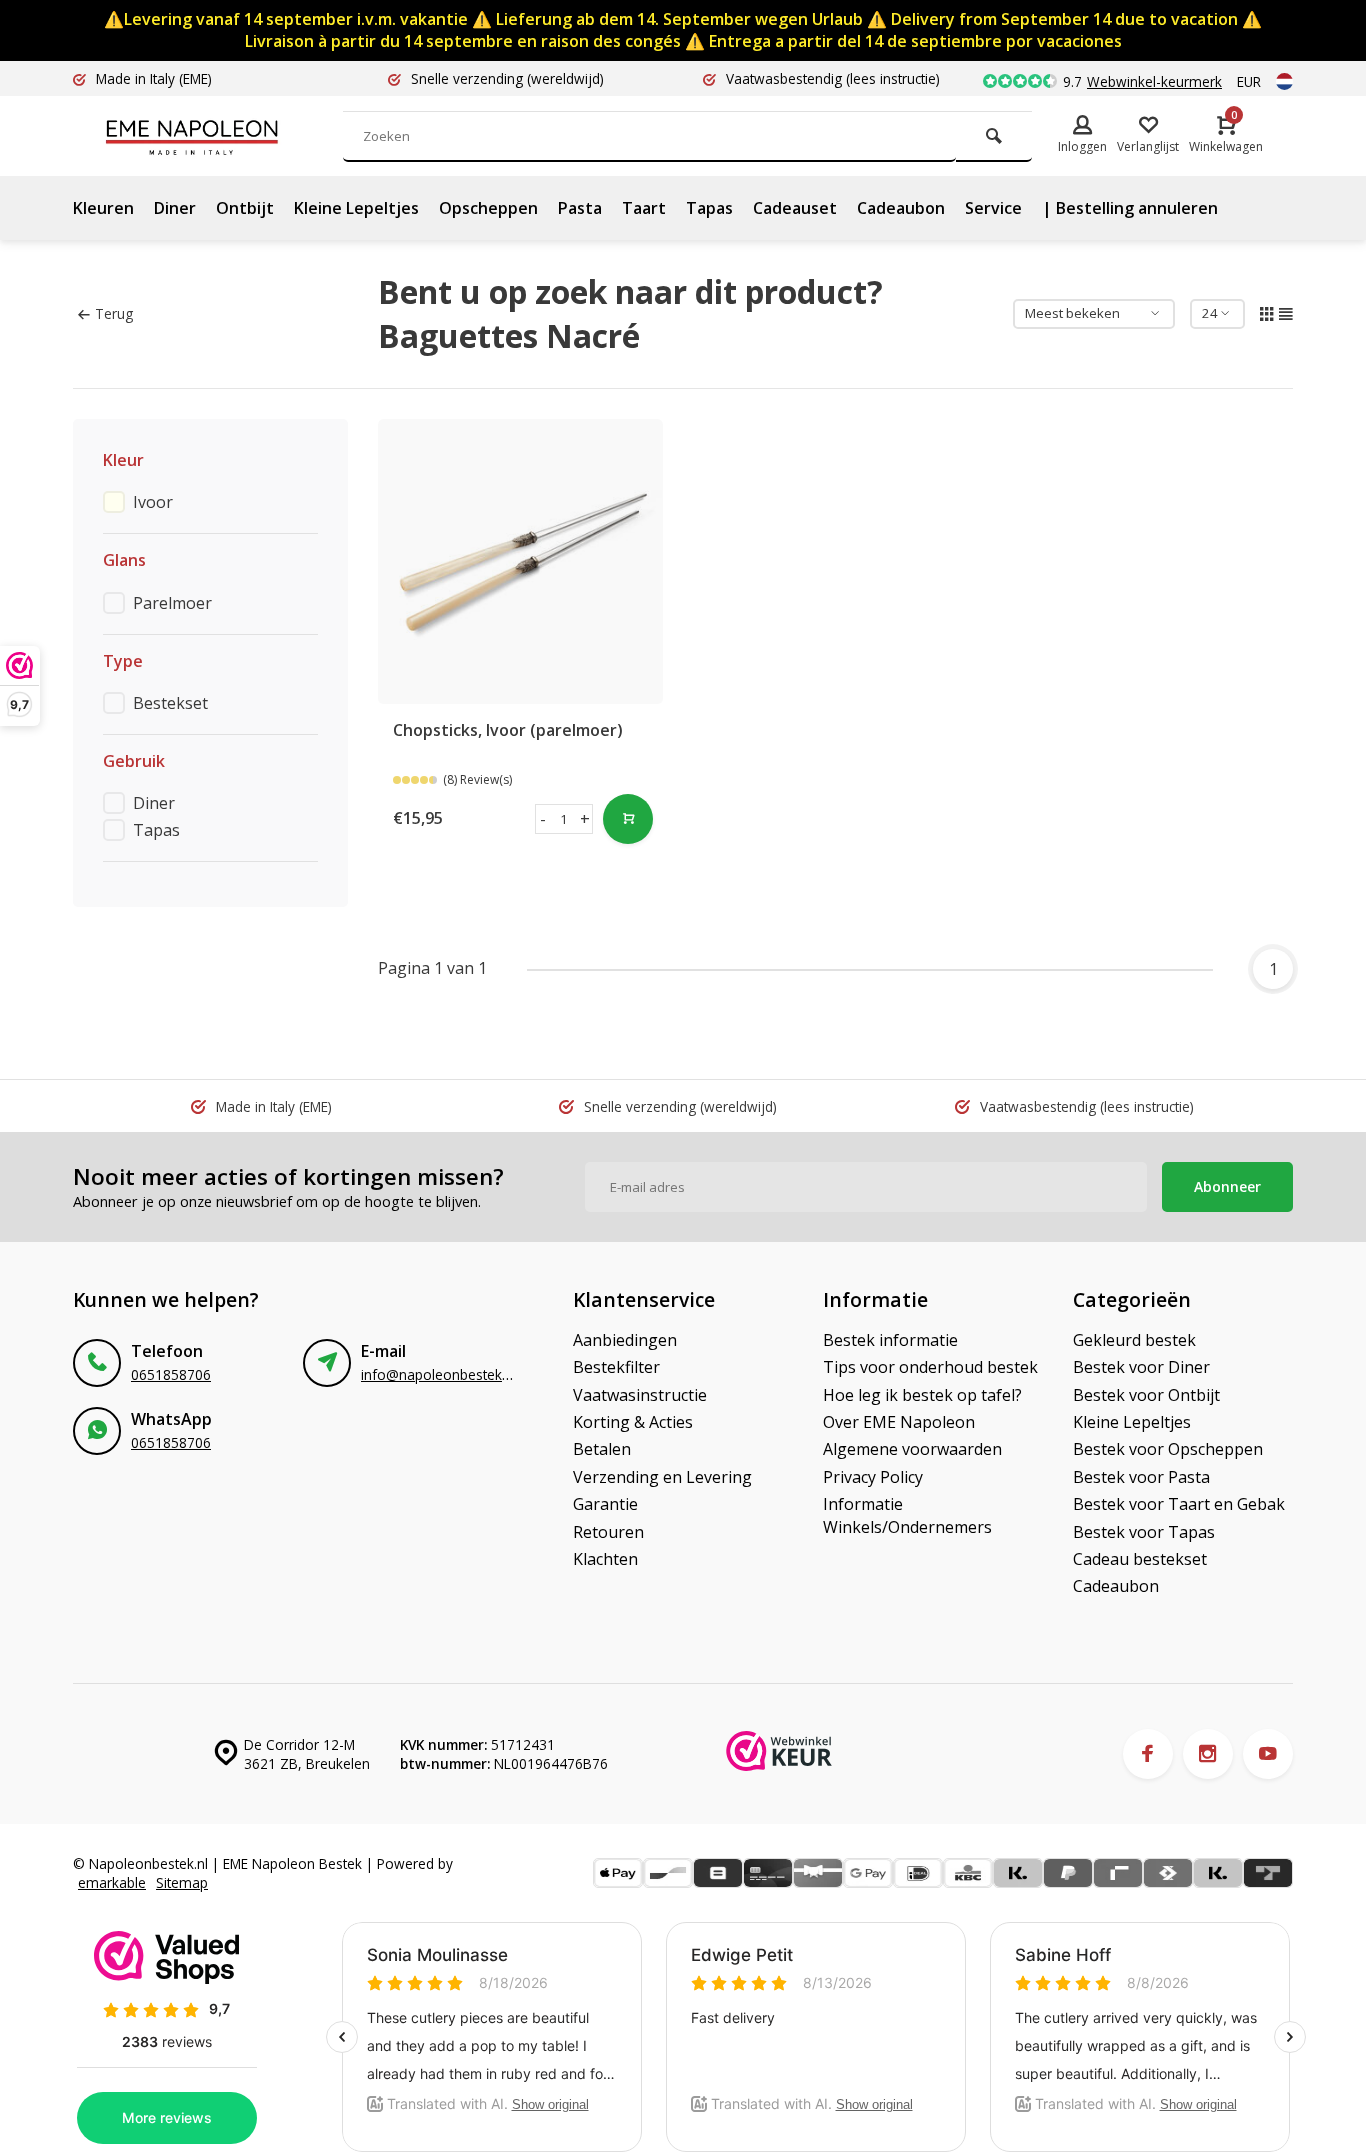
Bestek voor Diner (1141, 1367)
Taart (644, 208)
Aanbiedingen (625, 1340)
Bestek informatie (890, 1340)
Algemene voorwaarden (912, 1449)
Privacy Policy (873, 1477)
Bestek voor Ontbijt (1146, 1395)
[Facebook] (1148, 1754)
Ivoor (153, 502)
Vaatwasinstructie (640, 1395)
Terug (114, 313)
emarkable (112, 1882)
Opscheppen (488, 208)
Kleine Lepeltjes (356, 208)
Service (993, 208)
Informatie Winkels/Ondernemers (907, 1515)
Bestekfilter (616, 1367)
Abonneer (1227, 1186)
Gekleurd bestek (1134, 1340)
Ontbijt (245, 208)
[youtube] (1268, 1754)
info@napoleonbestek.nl (438, 1374)
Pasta (580, 208)
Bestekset (170, 703)
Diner (175, 208)
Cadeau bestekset (1140, 1559)
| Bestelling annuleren (1130, 208)
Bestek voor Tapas (1144, 1532)
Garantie (605, 1504)
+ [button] (585, 819)
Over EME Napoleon (899, 1422)
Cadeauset (795, 208)
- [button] (543, 819)
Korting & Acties (633, 1422)
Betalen (602, 1449)
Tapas (709, 208)
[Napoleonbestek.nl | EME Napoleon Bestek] (223, 136)
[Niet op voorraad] (628, 819)
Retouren (608, 1532)
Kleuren (103, 208)
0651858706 (171, 1374)
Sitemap (182, 1882)
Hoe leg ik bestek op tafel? (922, 1395)
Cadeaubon (901, 208)
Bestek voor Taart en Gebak (1179, 1504)
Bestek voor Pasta (1141, 1477)
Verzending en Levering (662, 1477)
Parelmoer (172, 603)
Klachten (605, 1559)
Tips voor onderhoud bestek (930, 1367)
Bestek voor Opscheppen (1168, 1449)
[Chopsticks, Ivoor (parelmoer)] (520, 561)
